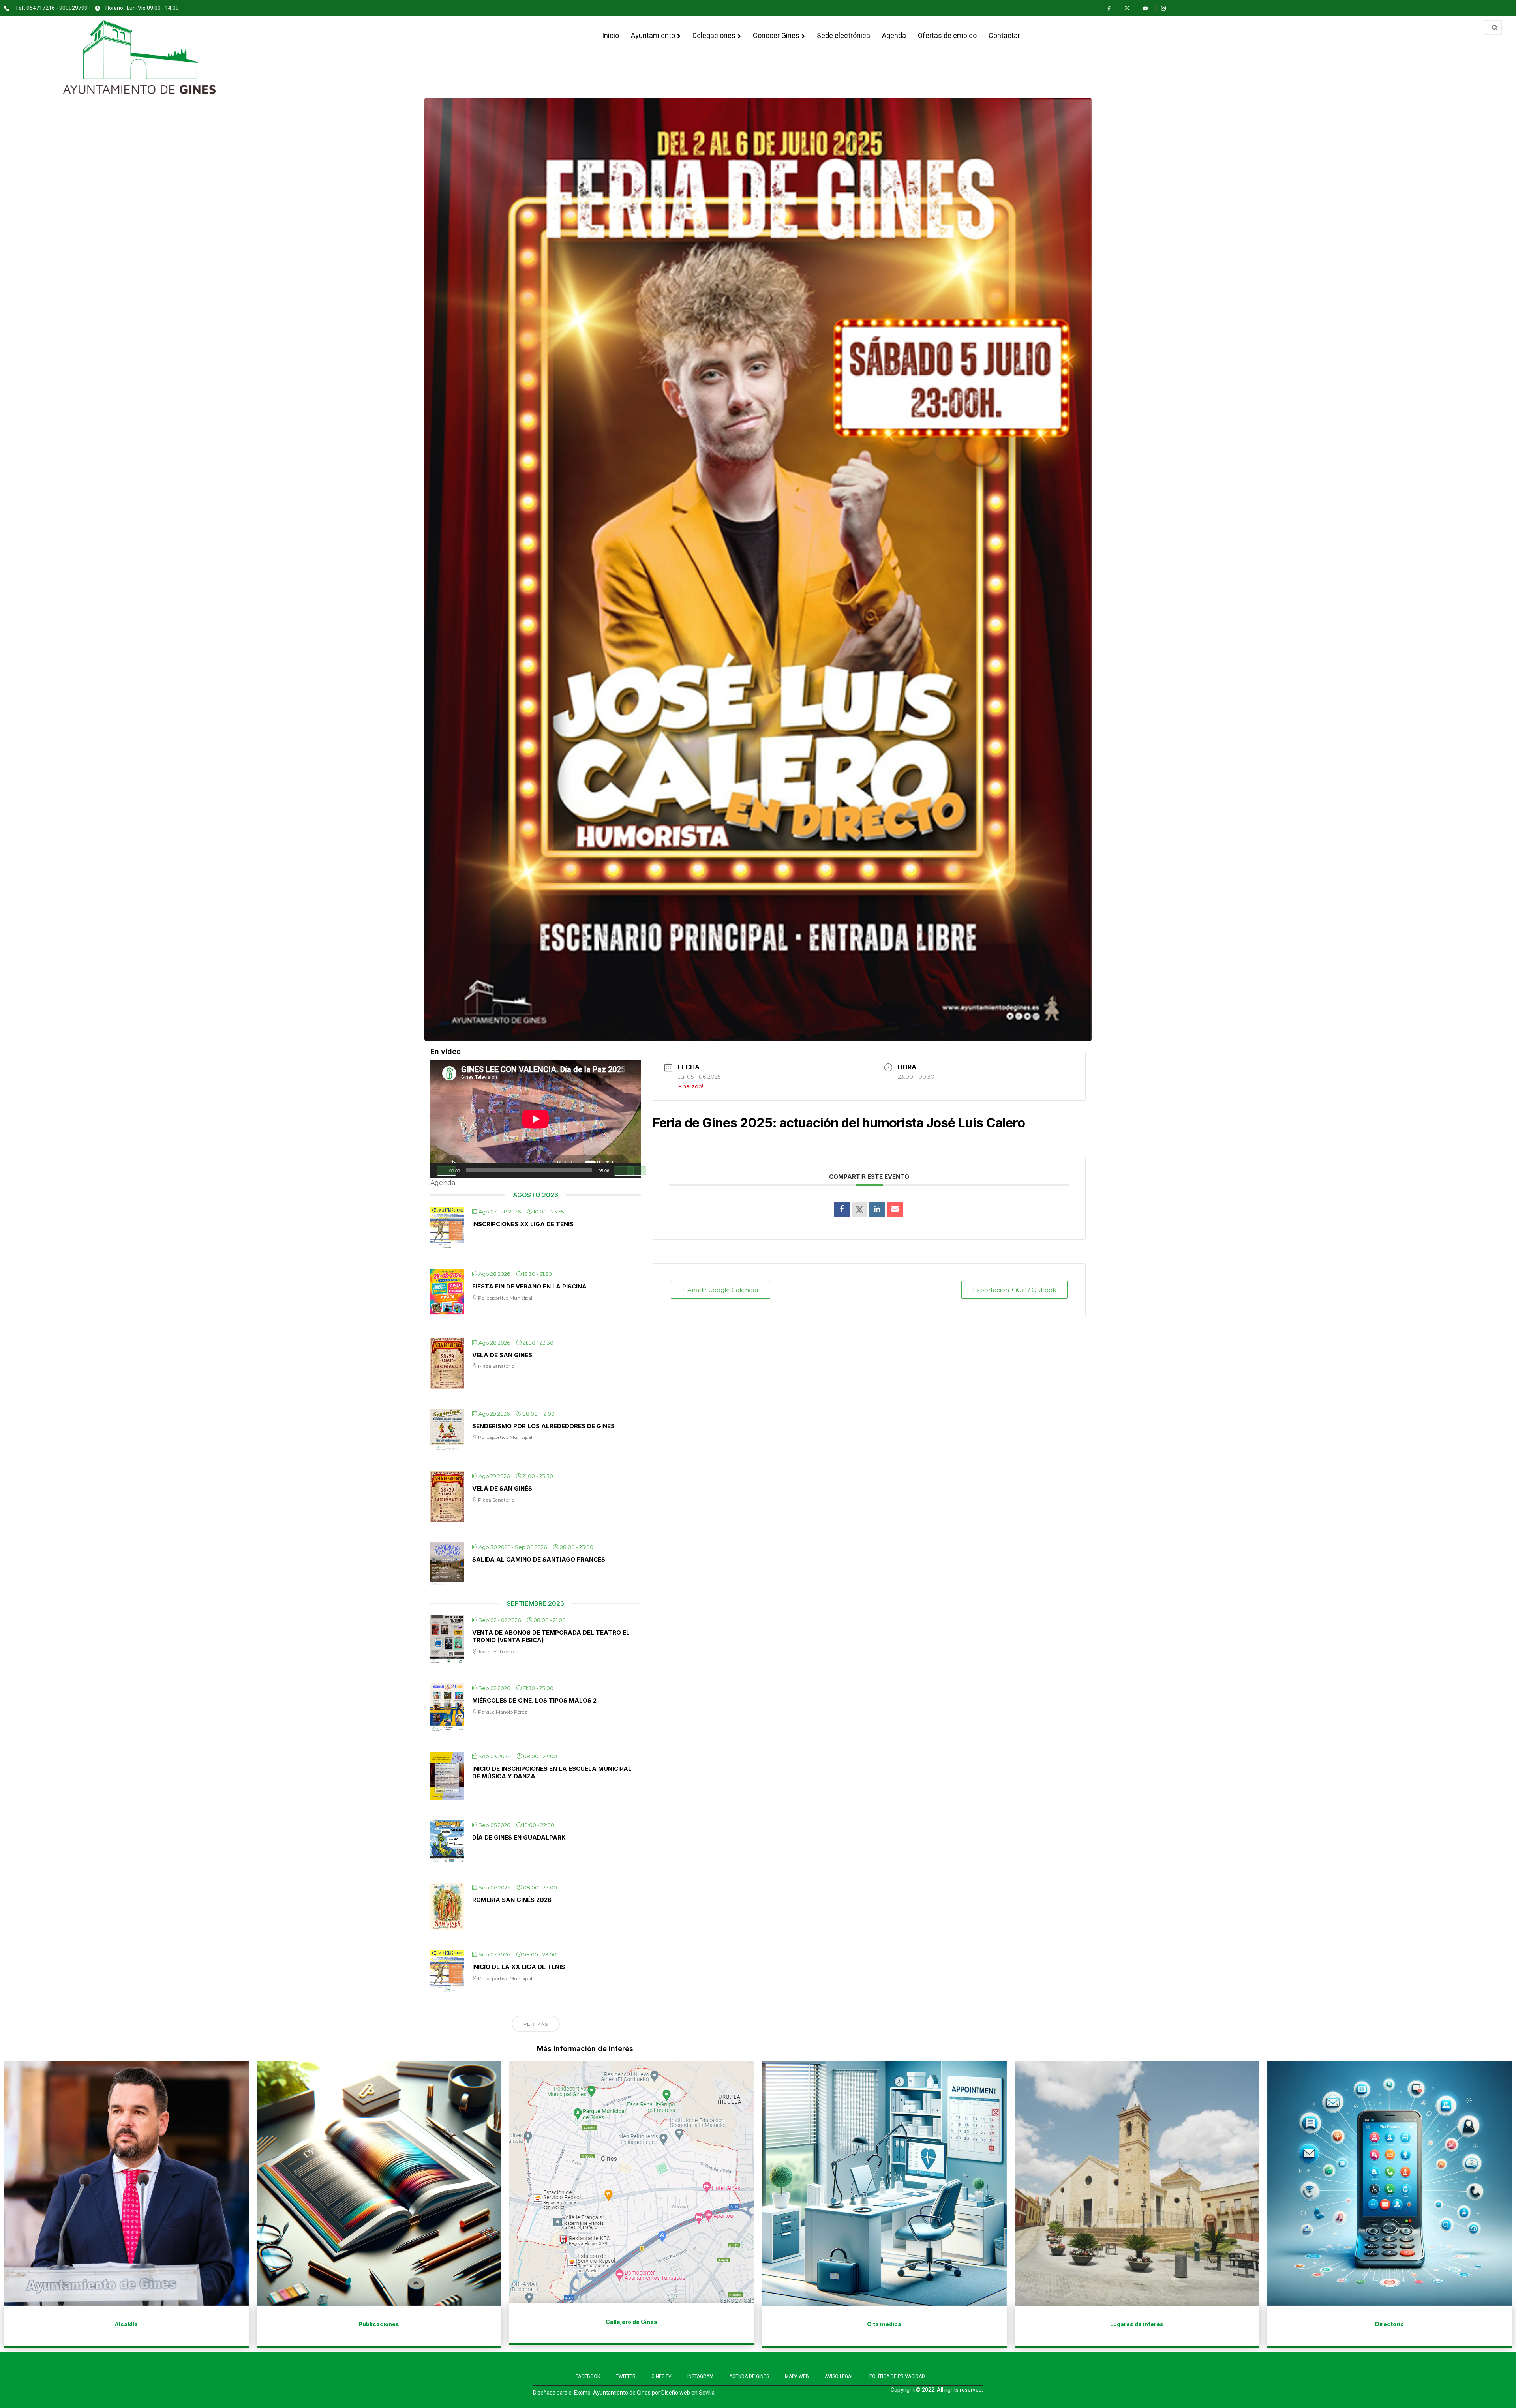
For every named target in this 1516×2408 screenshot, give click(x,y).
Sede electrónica (843, 36)
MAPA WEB (797, 2376)
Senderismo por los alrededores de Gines (543, 1426)
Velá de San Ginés (502, 1355)
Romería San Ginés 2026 (512, 1900)
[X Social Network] (859, 1210)
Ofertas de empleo (947, 36)
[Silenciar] (624, 1171)
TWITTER (626, 2376)
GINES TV (661, 2376)
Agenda (894, 36)
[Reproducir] (447, 1171)
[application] (536, 1119)
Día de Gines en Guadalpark (519, 1837)
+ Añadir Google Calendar (720, 1290)
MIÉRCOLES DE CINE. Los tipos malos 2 (534, 1700)
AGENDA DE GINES (749, 2376)
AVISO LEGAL (839, 2376)
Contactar (1004, 36)
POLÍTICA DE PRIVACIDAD (897, 2376)
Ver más (536, 2024)
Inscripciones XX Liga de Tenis (523, 1224)
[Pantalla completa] (636, 1171)
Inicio (611, 36)
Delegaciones (714, 36)
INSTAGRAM (700, 2376)
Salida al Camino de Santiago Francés (539, 1559)
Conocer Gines (776, 36)
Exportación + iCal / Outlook (1014, 1290)
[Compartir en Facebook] (842, 1210)
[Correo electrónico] (895, 1210)
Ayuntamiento (653, 36)
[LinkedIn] (877, 1210)
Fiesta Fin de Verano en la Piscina (529, 1286)
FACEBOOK (588, 2376)
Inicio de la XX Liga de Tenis (519, 1967)
